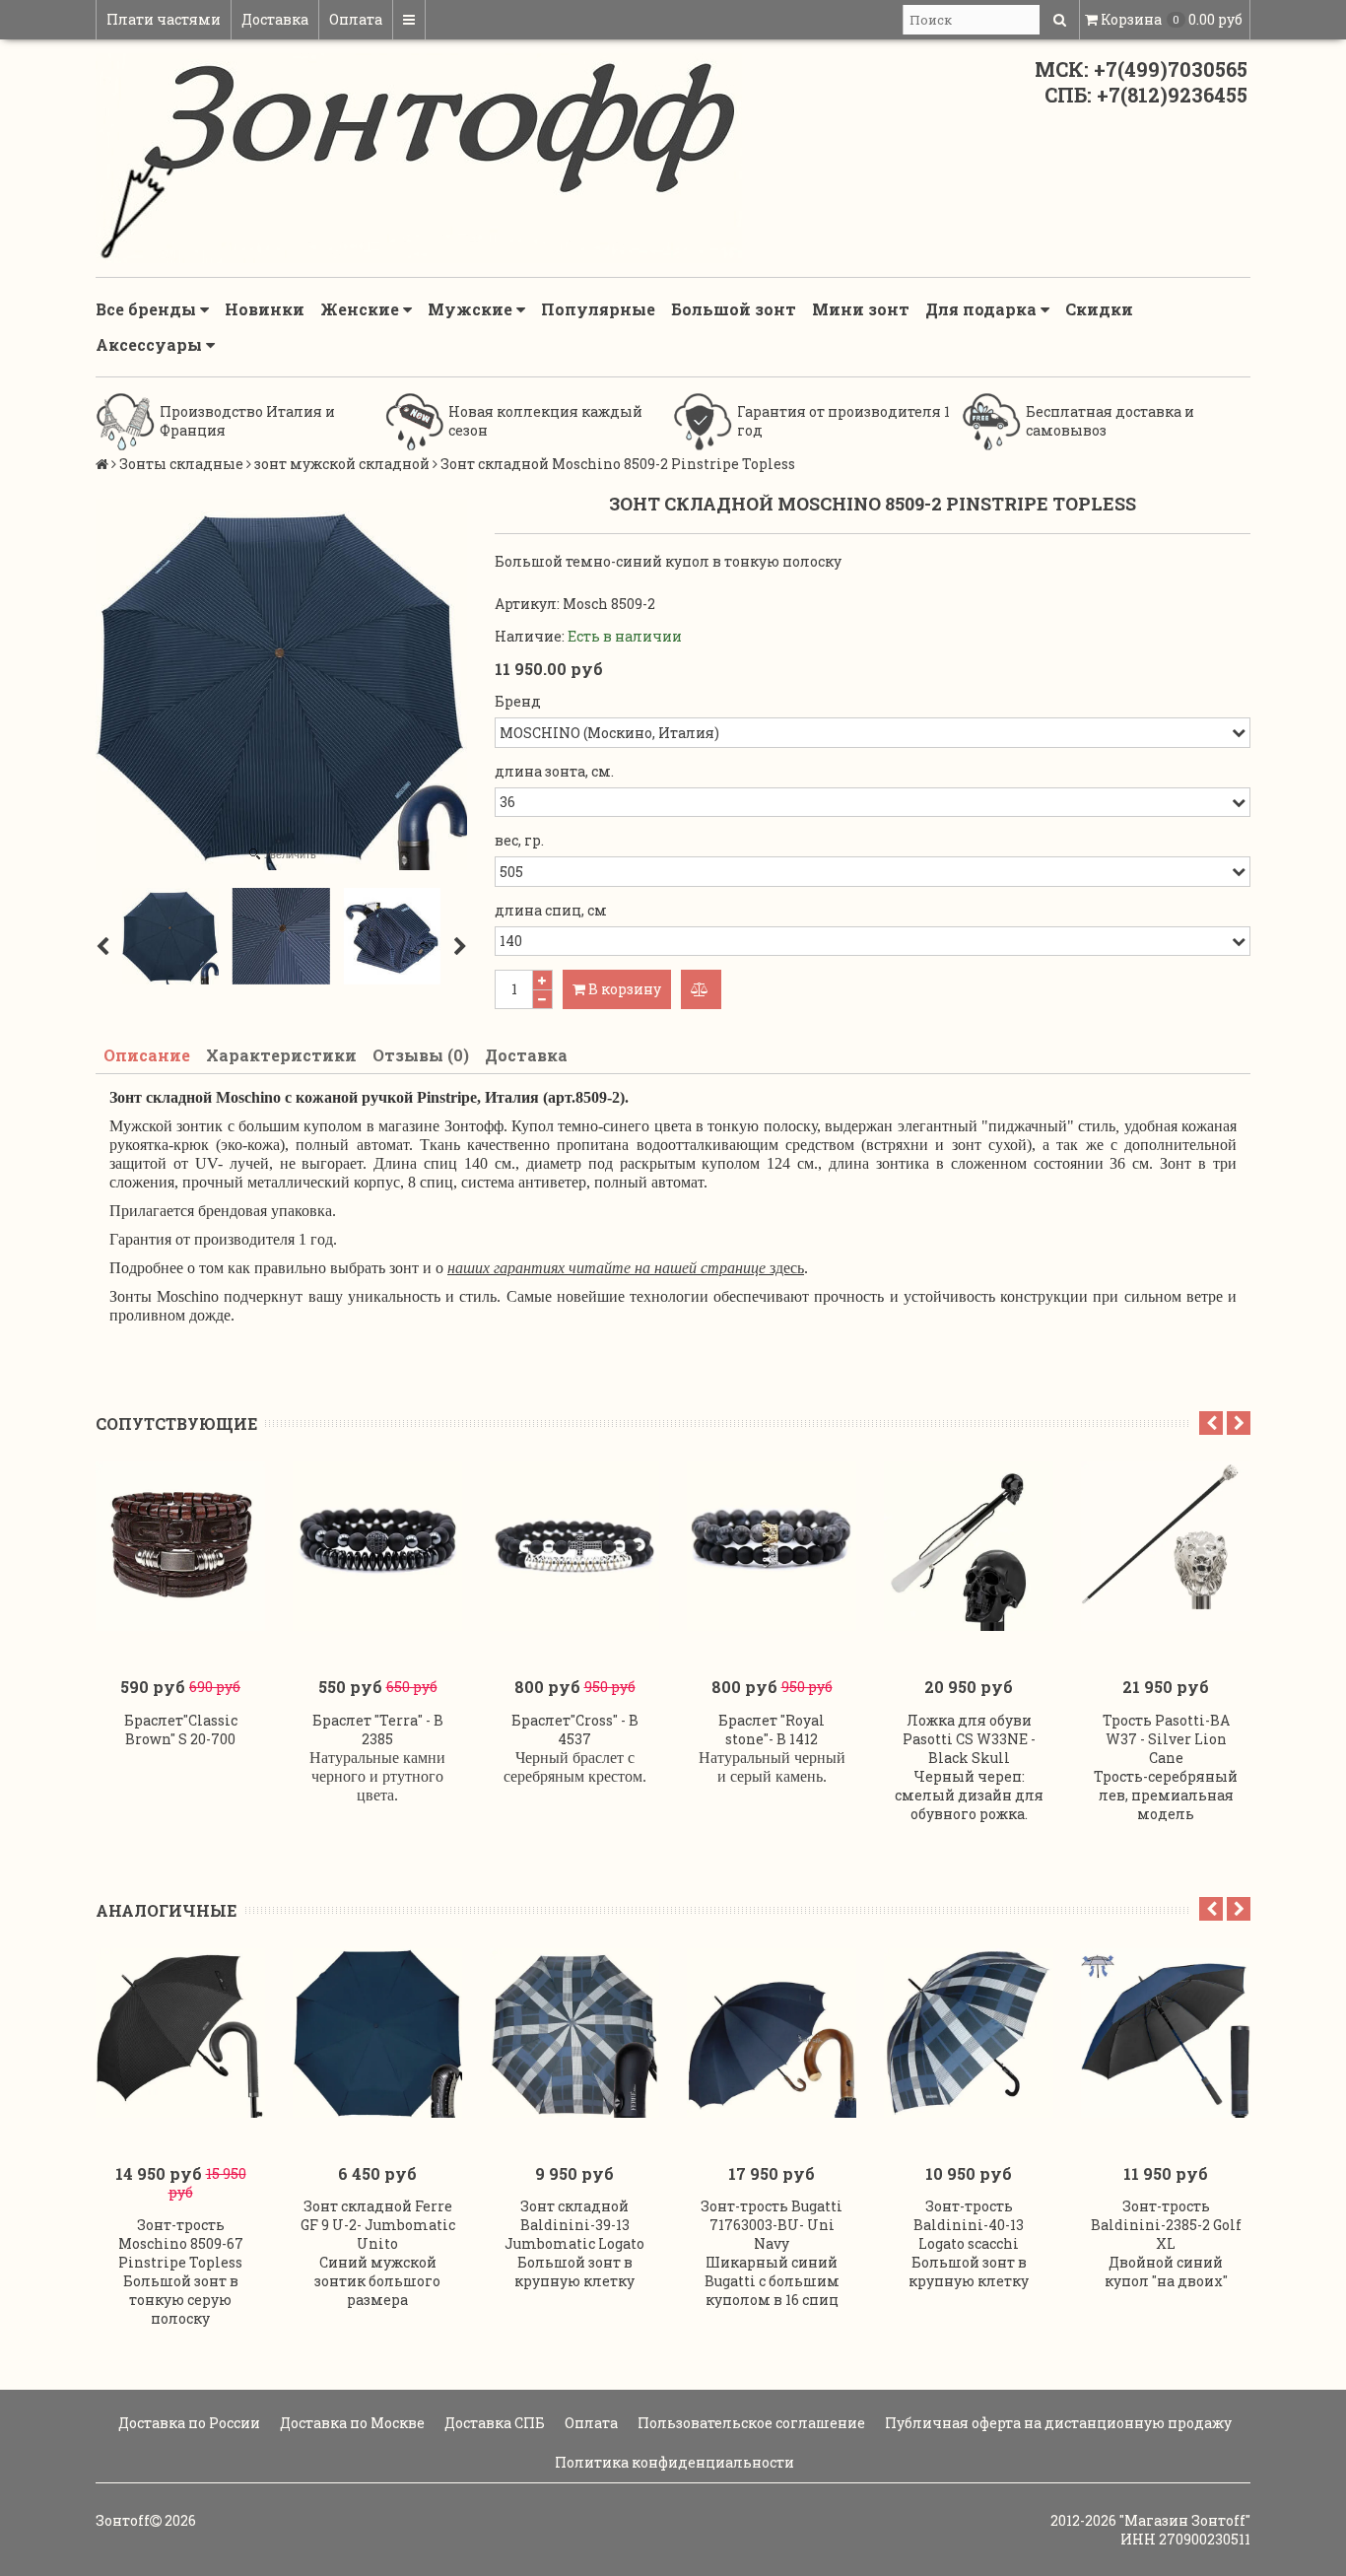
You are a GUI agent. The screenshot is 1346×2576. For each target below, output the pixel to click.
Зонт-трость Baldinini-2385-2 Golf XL (1166, 2225)
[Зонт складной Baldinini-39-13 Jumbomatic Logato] (574, 2033)
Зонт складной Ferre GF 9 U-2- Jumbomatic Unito (378, 2225)
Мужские (472, 309)
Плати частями (164, 19)
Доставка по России (188, 2423)
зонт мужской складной (342, 464)
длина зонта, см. (554, 771)
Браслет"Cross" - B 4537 (575, 1729)
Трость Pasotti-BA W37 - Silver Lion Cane (1166, 1739)
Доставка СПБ (493, 2423)
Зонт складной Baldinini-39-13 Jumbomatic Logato (574, 2225)
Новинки (265, 309)
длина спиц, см (551, 910)
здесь (626, 1268)
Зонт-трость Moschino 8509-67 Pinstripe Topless (181, 2243)
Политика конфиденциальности (673, 2462)
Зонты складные (181, 464)
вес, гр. (519, 840)
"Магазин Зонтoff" (1185, 2520)
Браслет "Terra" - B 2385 (378, 1729)
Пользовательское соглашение (750, 2423)
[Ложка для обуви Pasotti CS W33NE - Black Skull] (969, 1546)
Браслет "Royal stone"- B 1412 (772, 1729)
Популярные (598, 309)
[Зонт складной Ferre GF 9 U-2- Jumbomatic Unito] (377, 2033)
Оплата (356, 19)
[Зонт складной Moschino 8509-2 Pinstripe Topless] (170, 936)
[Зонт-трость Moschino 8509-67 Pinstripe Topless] (180, 2033)
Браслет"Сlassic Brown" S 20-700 (181, 1729)
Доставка (275, 19)
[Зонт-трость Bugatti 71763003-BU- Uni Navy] (772, 2033)
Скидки (1099, 309)
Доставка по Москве (351, 2423)
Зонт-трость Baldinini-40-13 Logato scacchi (969, 2225)
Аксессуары (151, 344)
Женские (362, 309)
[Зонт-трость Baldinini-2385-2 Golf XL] (1166, 2033)
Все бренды (148, 309)
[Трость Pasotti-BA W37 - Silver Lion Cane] (1166, 1546)
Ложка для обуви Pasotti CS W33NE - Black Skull (969, 1739)
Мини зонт (861, 309)
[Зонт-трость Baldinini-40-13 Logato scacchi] (969, 2033)
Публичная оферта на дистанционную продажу (1057, 2423)
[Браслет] (180, 1546)
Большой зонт (734, 309)
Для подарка (983, 309)
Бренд (518, 701)
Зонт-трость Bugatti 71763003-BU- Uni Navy (772, 2225)
